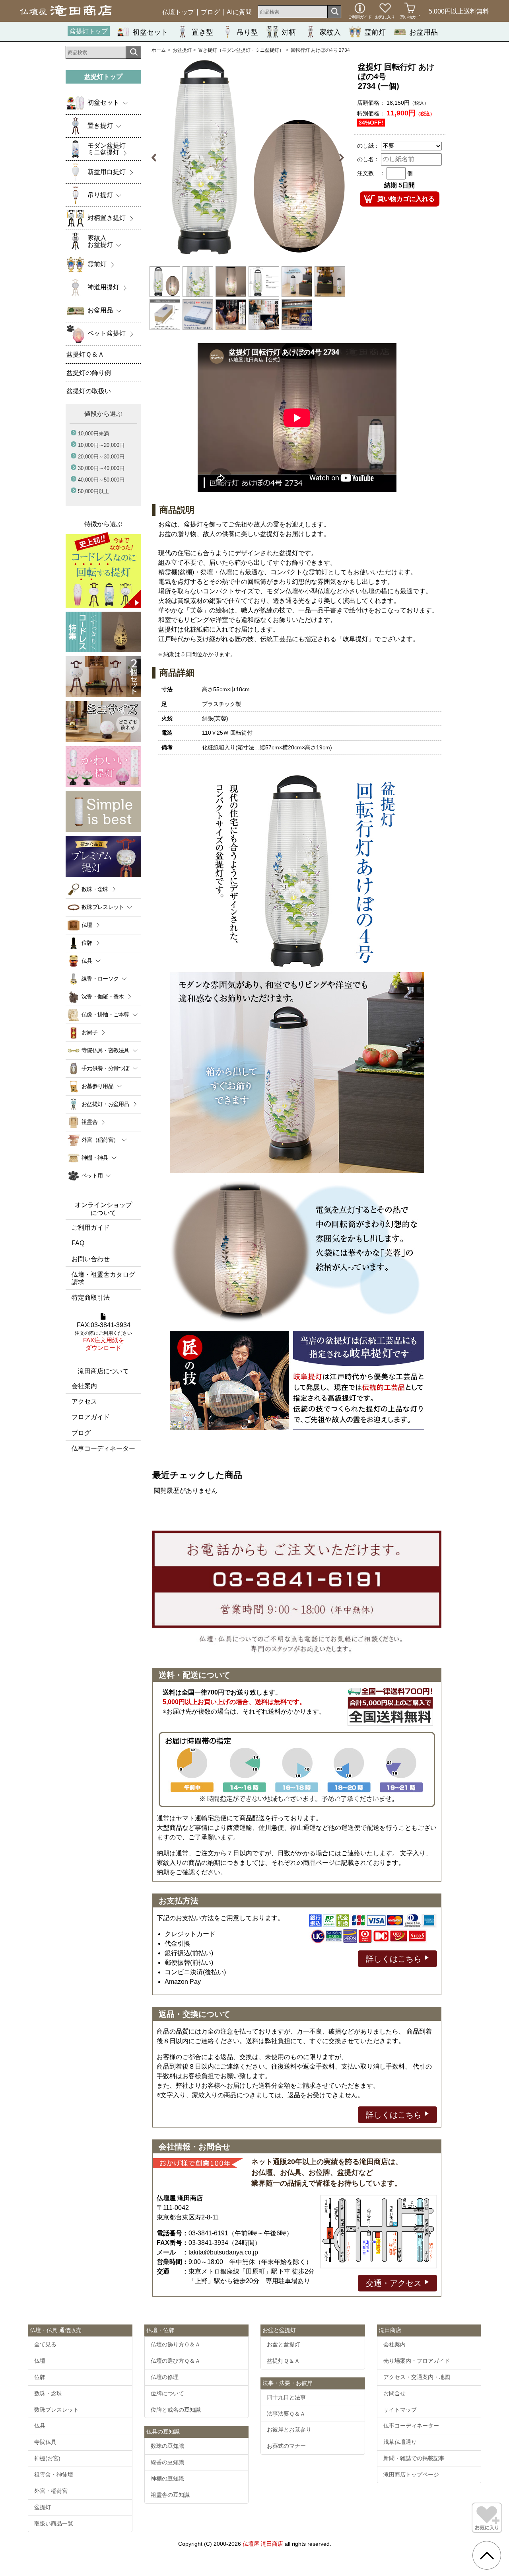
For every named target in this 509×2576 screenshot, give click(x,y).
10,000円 (93, 434)
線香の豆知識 (167, 2462)
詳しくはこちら (395, 1959)
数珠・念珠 (95, 889)
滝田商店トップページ (411, 2475)
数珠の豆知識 (167, 2446)
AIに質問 (239, 12)
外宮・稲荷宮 (51, 2491)
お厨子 (89, 1032)
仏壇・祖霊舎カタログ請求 (103, 1278)
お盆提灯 (182, 50)
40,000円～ (101, 480)
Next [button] (337, 158)
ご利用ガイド (91, 1228)
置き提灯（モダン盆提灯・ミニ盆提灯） (241, 50)
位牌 (87, 943)
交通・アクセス (395, 2283)
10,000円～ (101, 445)
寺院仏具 (45, 2442)
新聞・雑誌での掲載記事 (414, 2458)
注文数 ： (371, 173)
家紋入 (330, 32)
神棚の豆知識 (167, 2478)
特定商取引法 (91, 1298)
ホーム (159, 50)
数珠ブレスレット (56, 2410)
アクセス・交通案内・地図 (417, 2377)
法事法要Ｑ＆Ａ (286, 2414)
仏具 (40, 2426)
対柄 (289, 32)
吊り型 (247, 32)
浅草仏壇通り (400, 2442)
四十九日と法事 (286, 2397)
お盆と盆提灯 (284, 2344)
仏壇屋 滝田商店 (263, 2544)
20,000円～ (101, 457)
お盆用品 (424, 32)
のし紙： (368, 146)
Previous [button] (158, 158)
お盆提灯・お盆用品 (105, 1104)
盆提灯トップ (89, 31)
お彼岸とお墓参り (289, 2430)
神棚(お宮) (47, 2458)
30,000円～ (101, 468)
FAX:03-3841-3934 (103, 1337)
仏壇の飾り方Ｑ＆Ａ (176, 2344)
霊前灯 (375, 32)
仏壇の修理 (165, 2377)
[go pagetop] (487, 2555)
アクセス (84, 1401)
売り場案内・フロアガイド (417, 2361)
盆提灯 (43, 2507)
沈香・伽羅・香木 (103, 996)
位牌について (167, 2393)
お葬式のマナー (286, 2446)
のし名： (368, 159)
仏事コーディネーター (103, 1448)
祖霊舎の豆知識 (170, 2495)
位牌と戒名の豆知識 (176, 2410)
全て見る (45, 2344)
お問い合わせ (91, 1259)
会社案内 (84, 1386)
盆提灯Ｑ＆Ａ (283, 2361)
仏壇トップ (178, 12)
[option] (248, 158)
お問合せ (394, 2393)
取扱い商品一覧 (54, 2523)
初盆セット (150, 32)
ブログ (210, 12)
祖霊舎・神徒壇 (54, 2475)
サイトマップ (400, 2410)
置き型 (202, 32)
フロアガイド (91, 1417)
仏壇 (87, 925)
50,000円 (93, 491)
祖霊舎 (89, 1122)
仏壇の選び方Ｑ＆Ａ (176, 2361)
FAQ (78, 1243)
